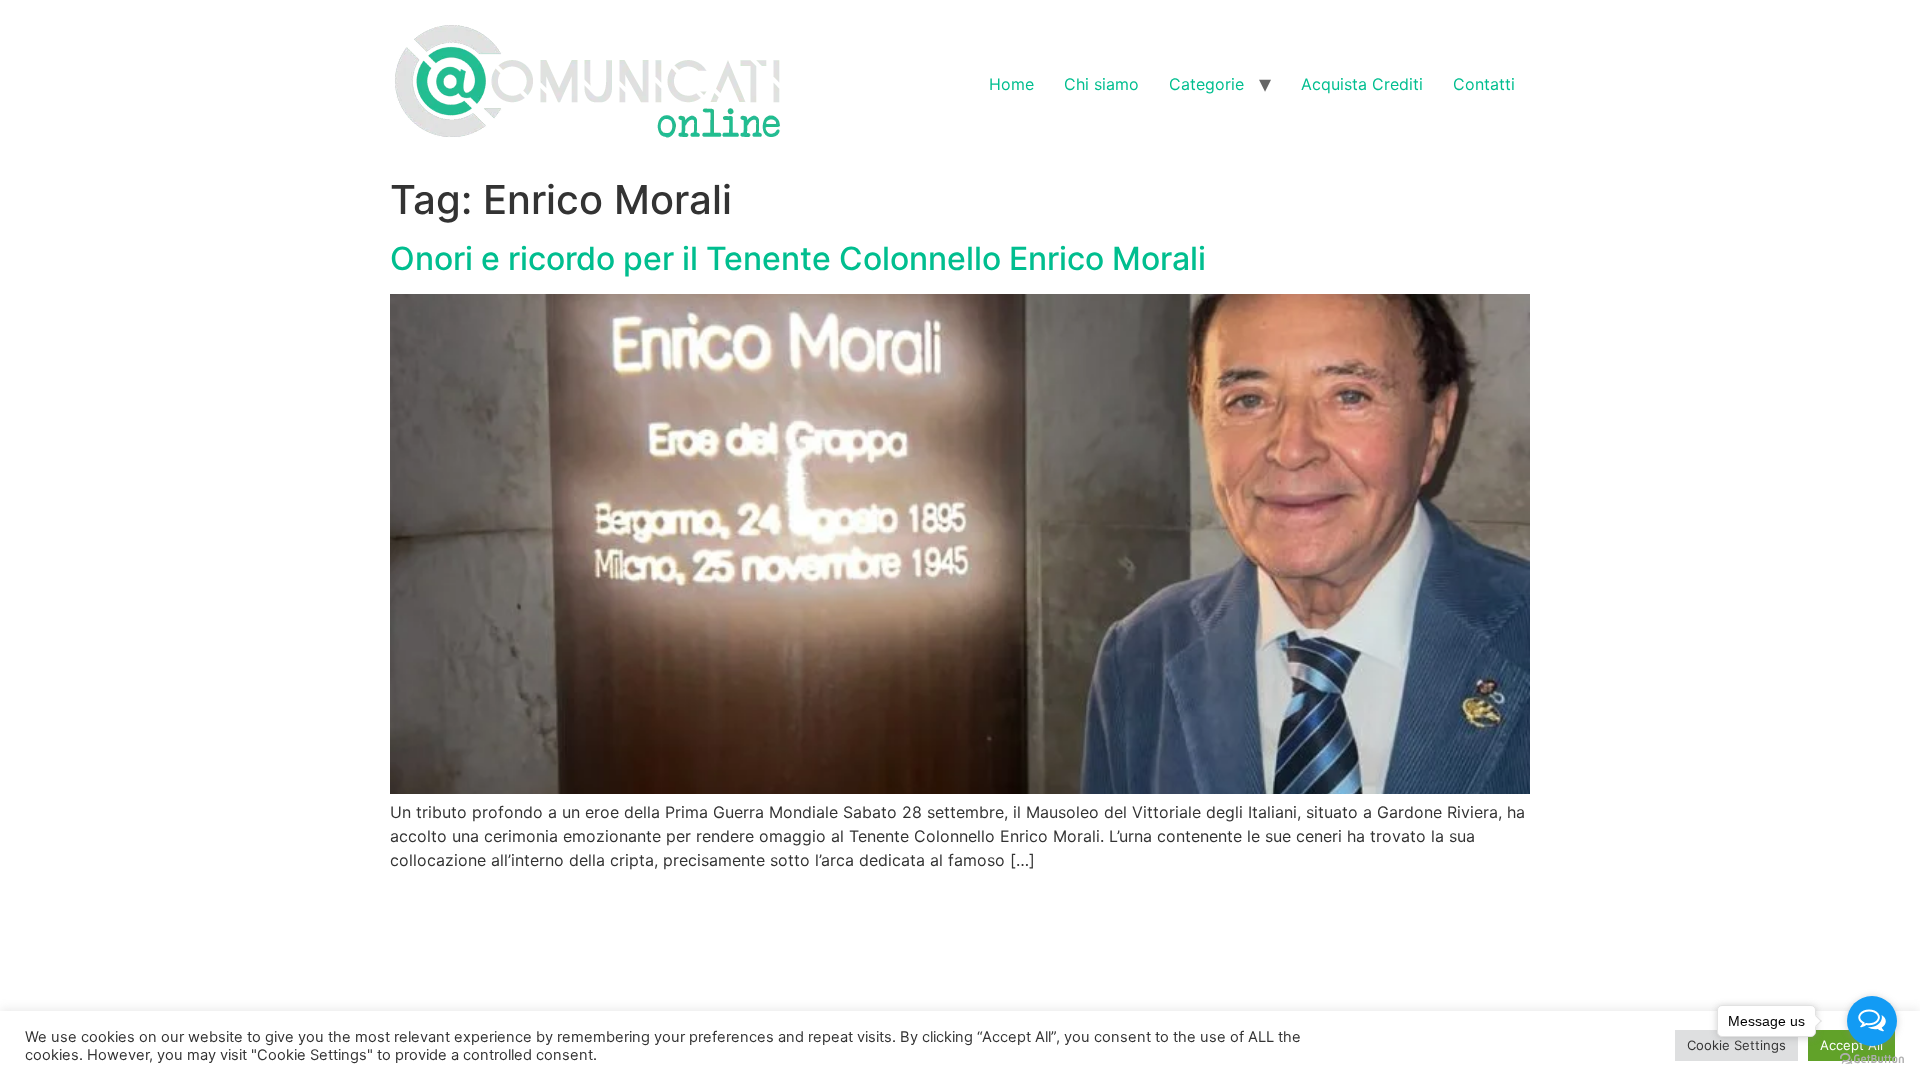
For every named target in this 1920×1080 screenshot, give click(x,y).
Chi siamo (1101, 84)
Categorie (1206, 84)
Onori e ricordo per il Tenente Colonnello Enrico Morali (798, 258)
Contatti (1484, 84)
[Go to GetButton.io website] (1872, 1059)
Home (1011, 84)
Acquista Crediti (1362, 84)
